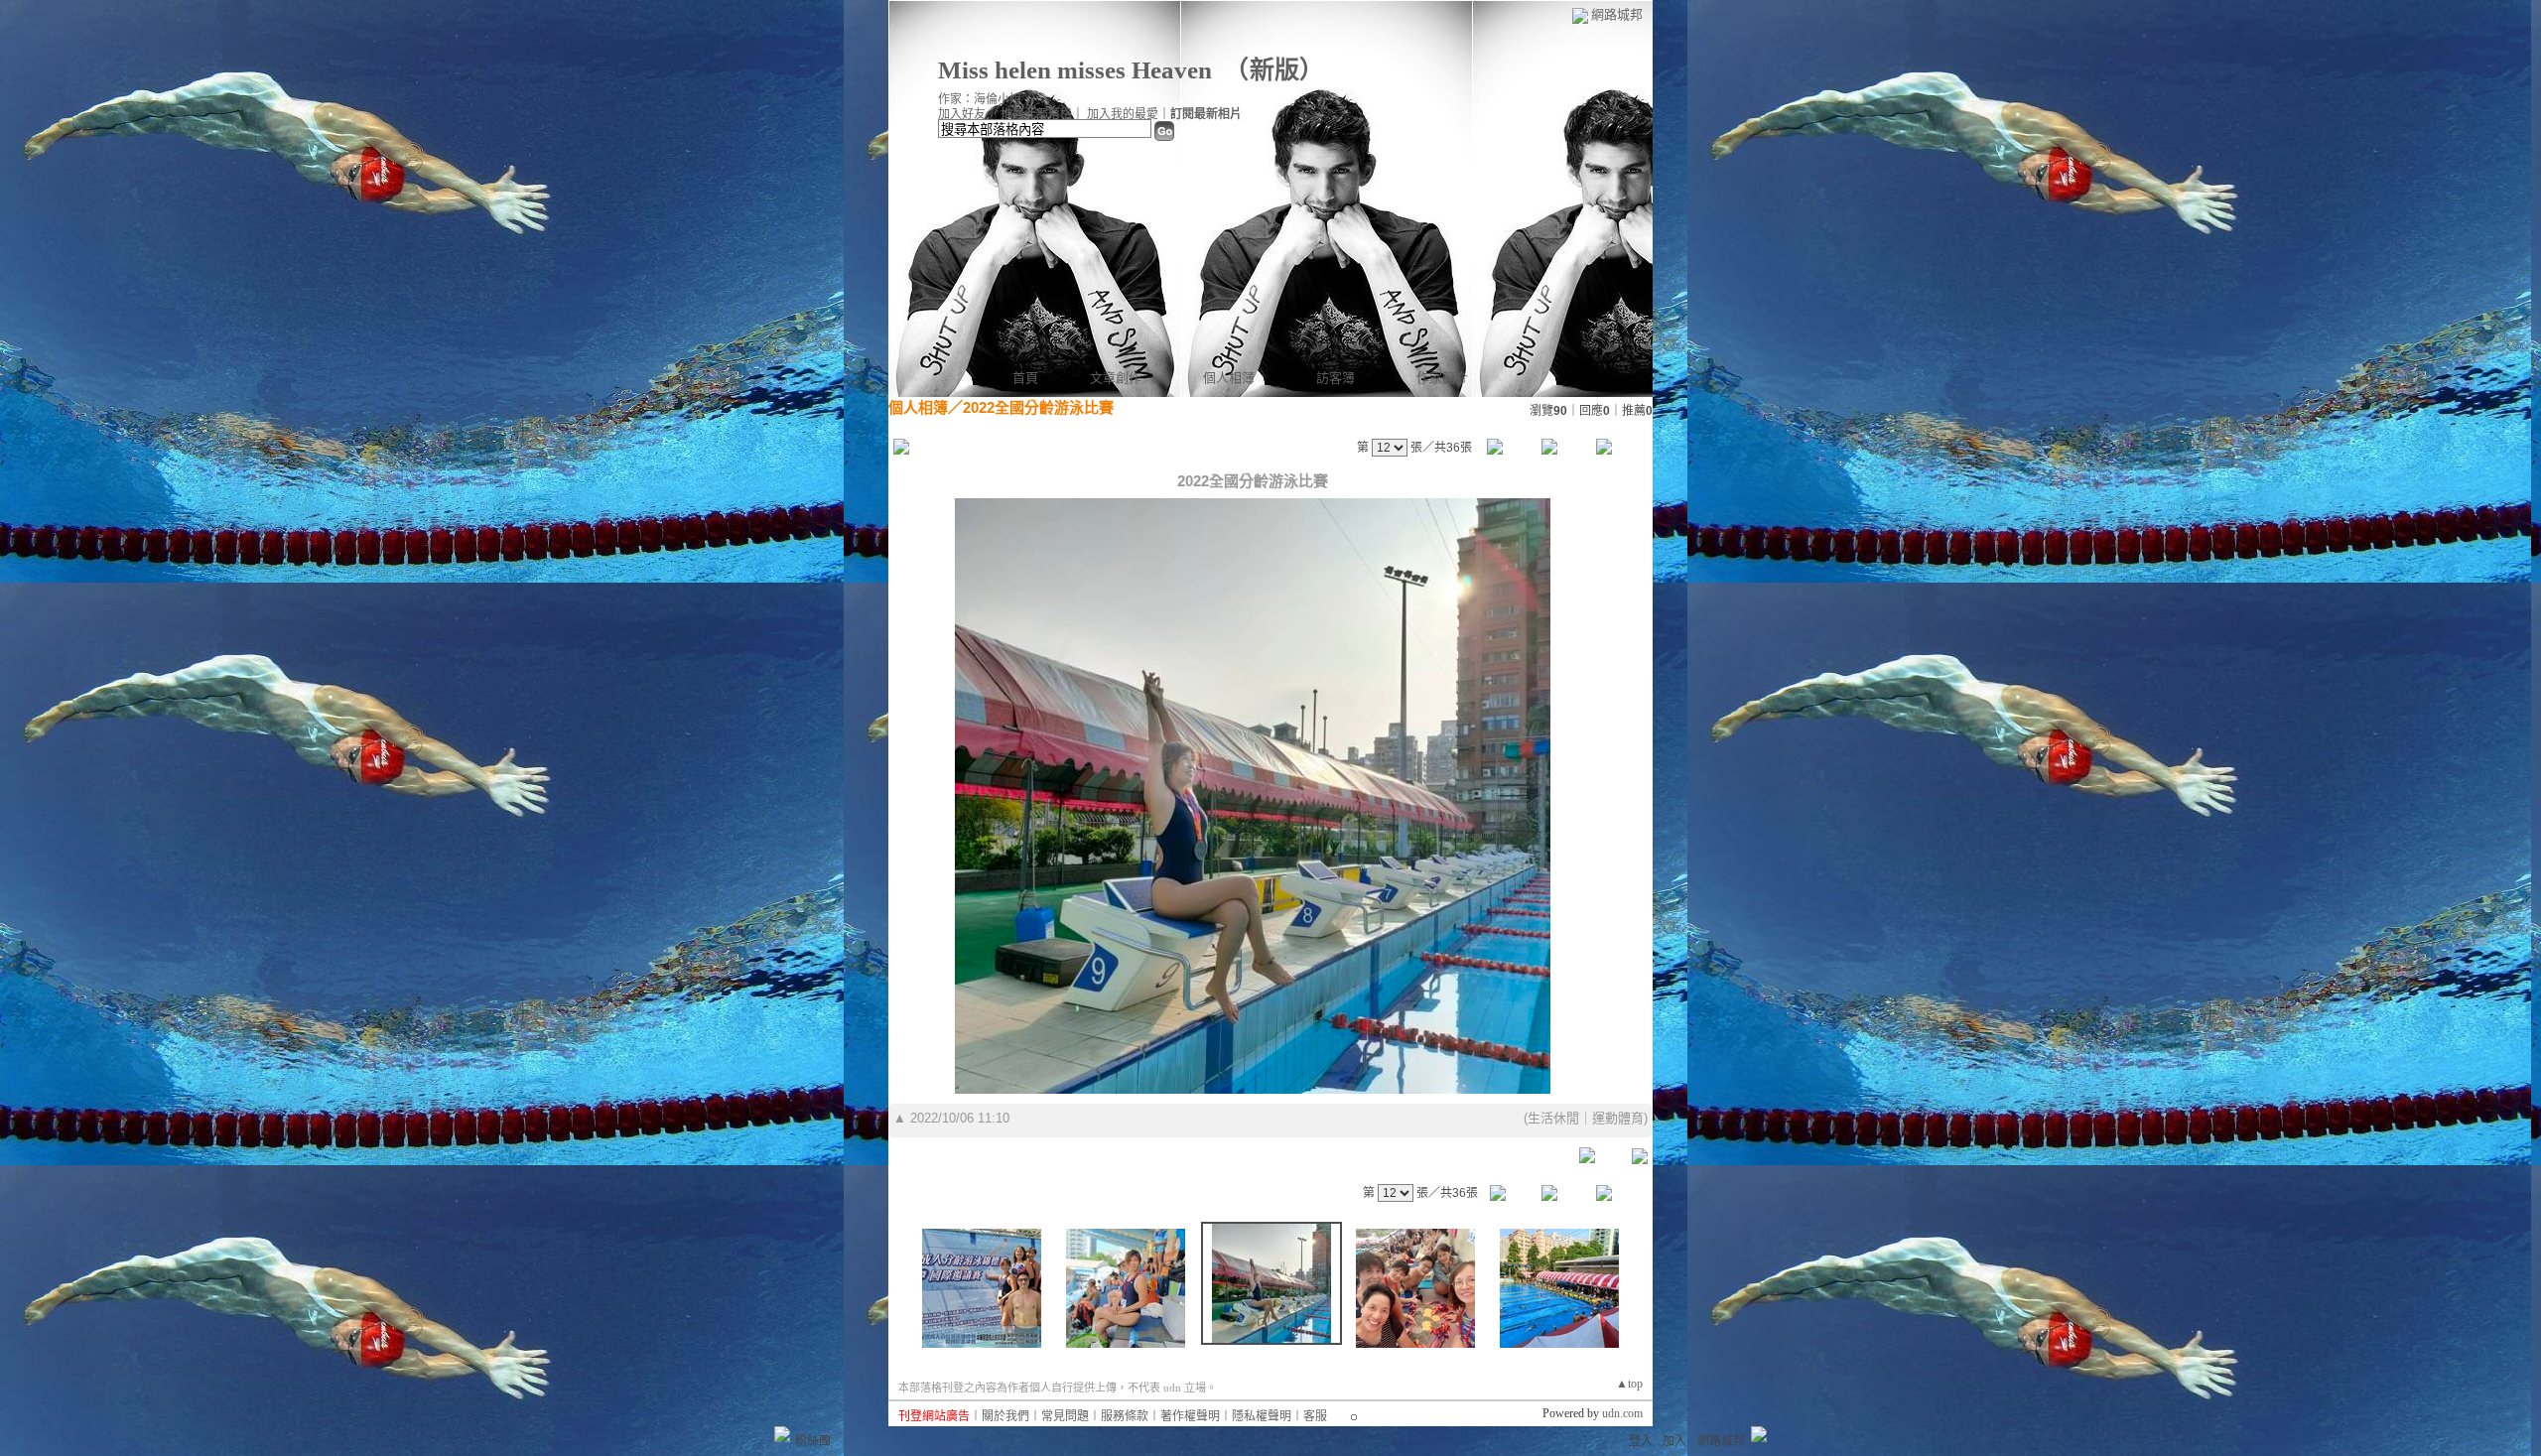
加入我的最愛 (1123, 114)
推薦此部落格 (1036, 114)
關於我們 (1005, 1416)
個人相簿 (1229, 378)
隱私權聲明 (1262, 1416)
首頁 (1025, 378)
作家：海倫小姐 (980, 99)
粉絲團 (813, 1441)
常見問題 (1065, 1416)
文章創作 (1116, 378)
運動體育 (1618, 1118)
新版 (1274, 70)
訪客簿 (1336, 378)
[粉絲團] (782, 1434)
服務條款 (1125, 1416)
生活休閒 (1553, 1118)
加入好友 (962, 114)
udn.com (1622, 1413)
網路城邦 (1617, 14)
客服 (1315, 1416)
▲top (1629, 1384)
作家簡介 (1442, 378)
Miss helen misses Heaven (1075, 70)
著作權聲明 (1190, 1416)
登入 (1641, 1441)
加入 (1674, 1441)
